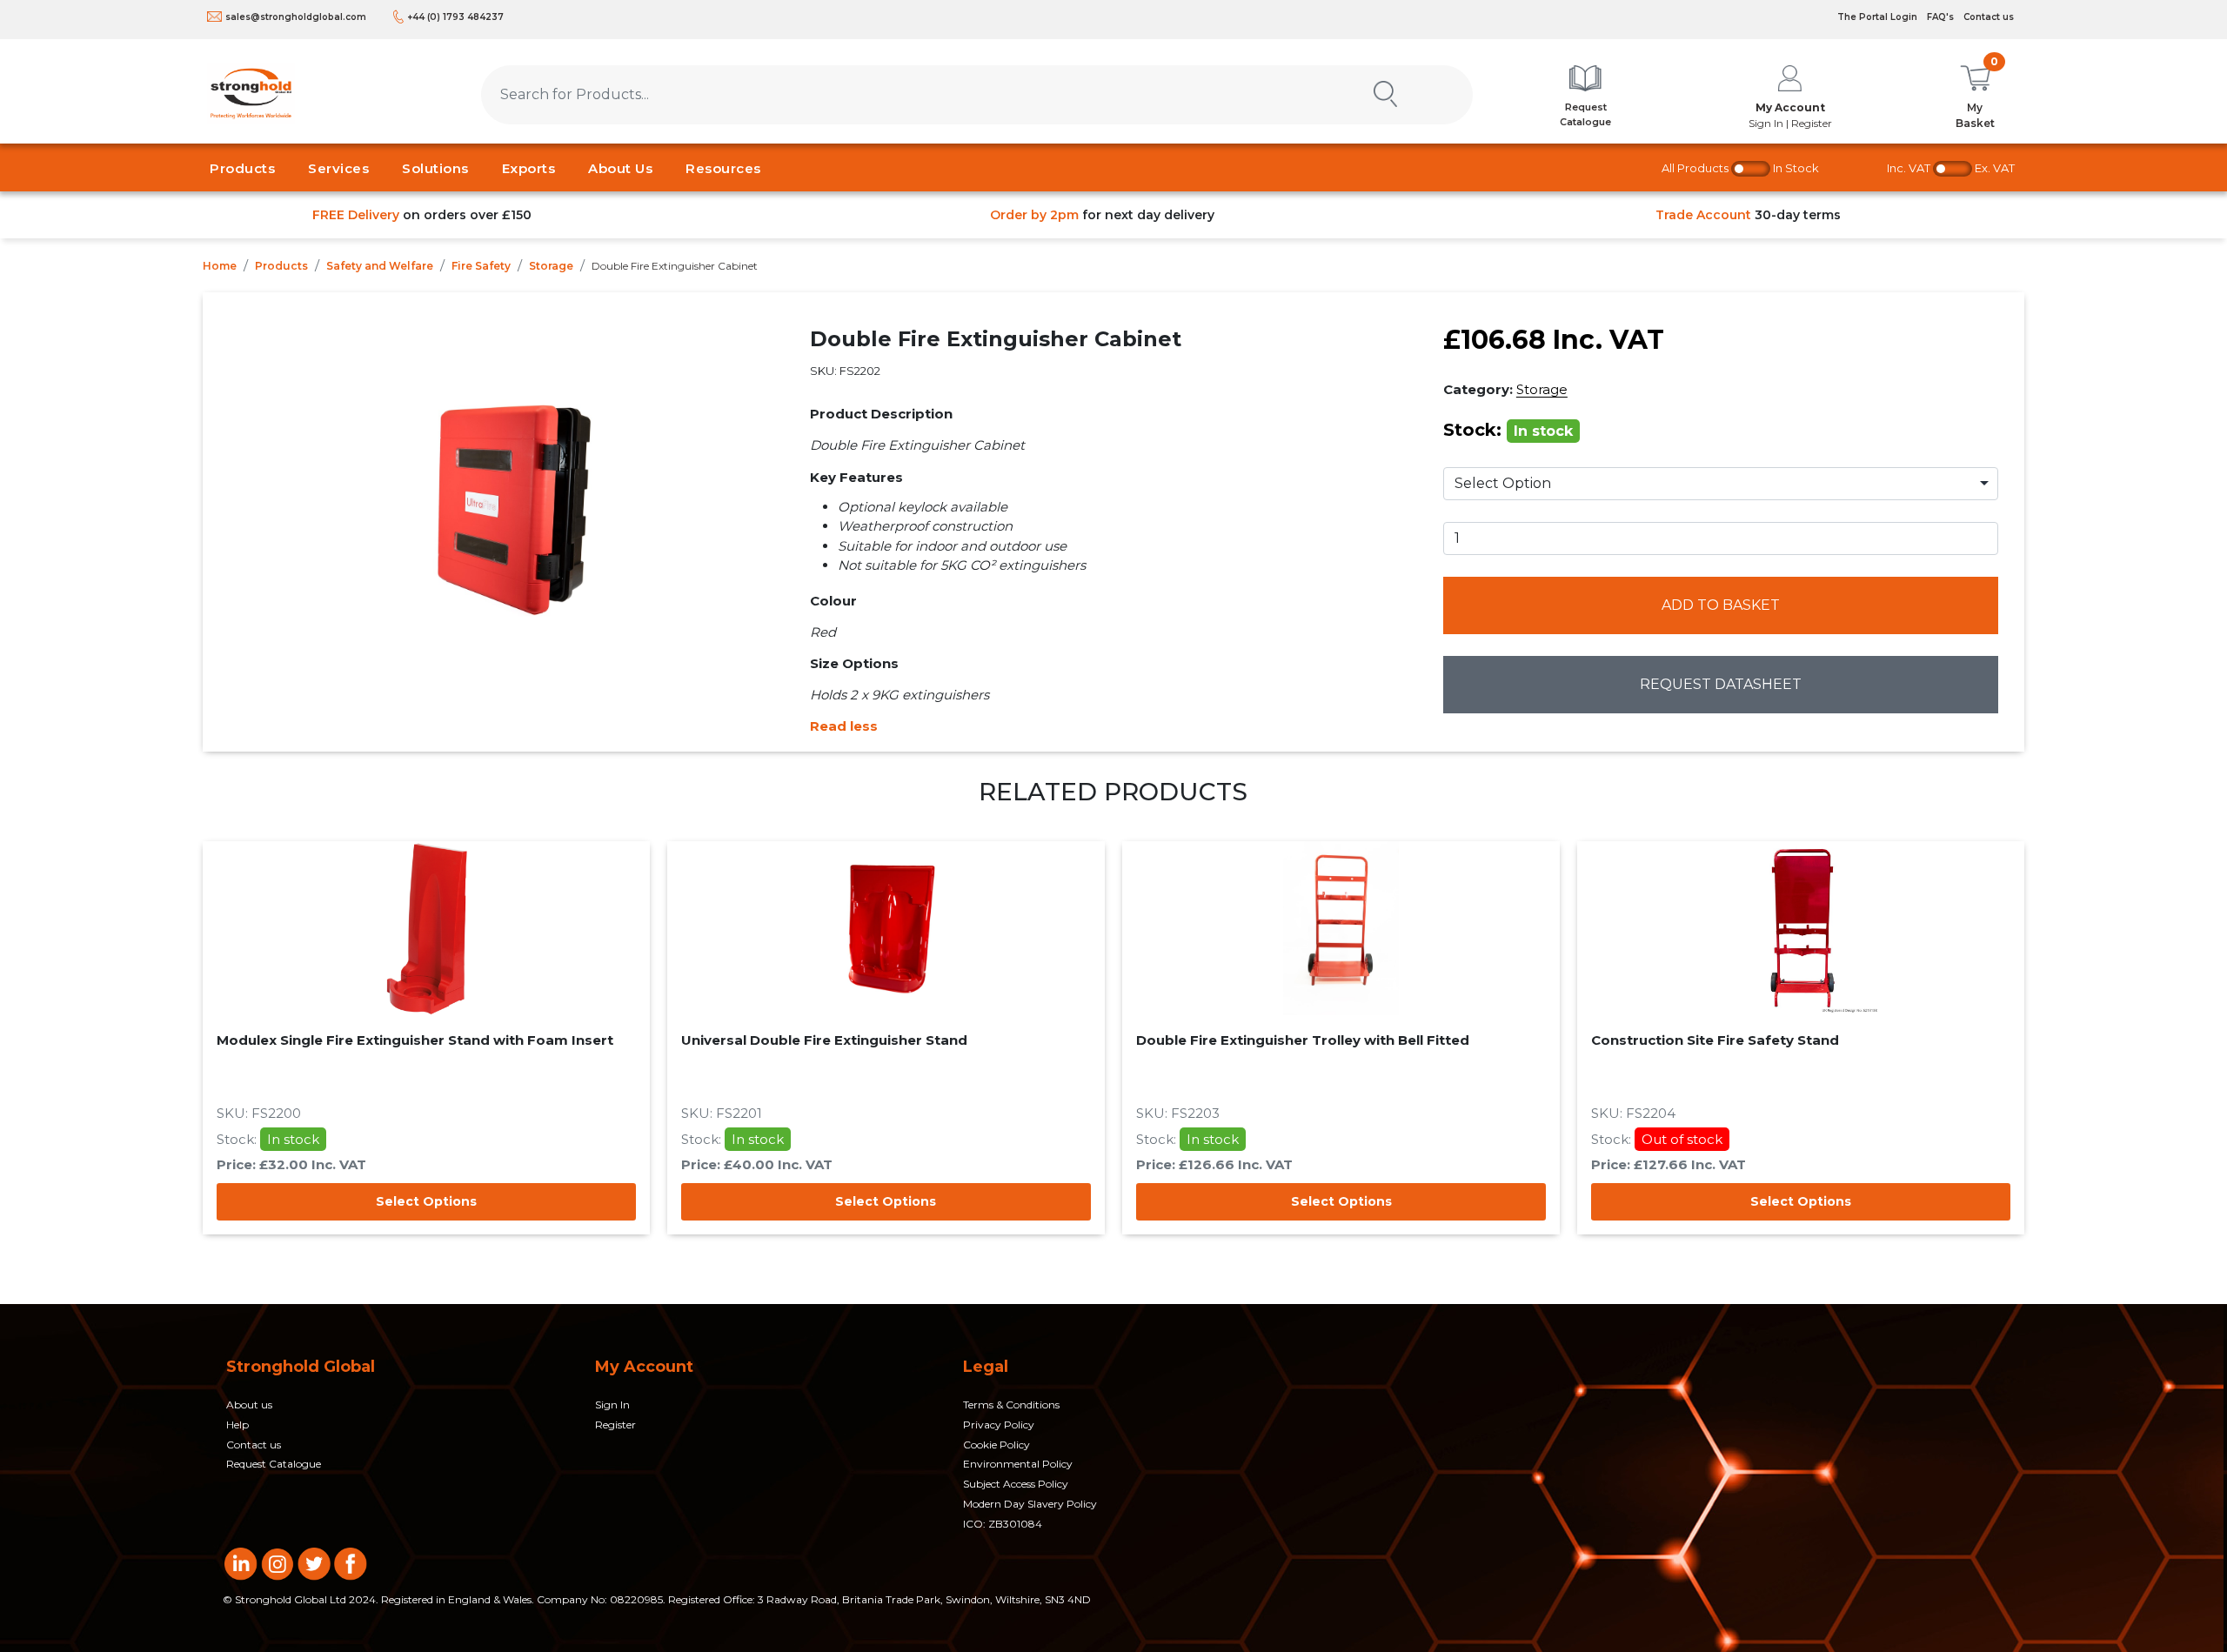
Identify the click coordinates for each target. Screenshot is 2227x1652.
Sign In (612, 1405)
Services (338, 168)
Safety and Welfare (380, 266)
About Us (620, 168)
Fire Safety (481, 266)
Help (237, 1425)
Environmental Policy (1018, 1464)
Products (242, 168)
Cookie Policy (996, 1445)
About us (249, 1405)
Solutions (435, 168)
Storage (551, 266)
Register (615, 1425)
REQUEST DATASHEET (1721, 684)
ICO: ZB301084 (1003, 1524)
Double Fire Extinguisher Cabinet (675, 266)
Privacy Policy (999, 1425)
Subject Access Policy (1016, 1484)
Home (220, 266)
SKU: (845, 371)
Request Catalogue (274, 1464)
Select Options (426, 1201)
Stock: (1508, 430)
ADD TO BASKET (1721, 605)
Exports (529, 168)
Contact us (1989, 17)
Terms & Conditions (1011, 1405)
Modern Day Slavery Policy (1030, 1504)
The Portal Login (1877, 17)
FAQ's (1940, 17)
